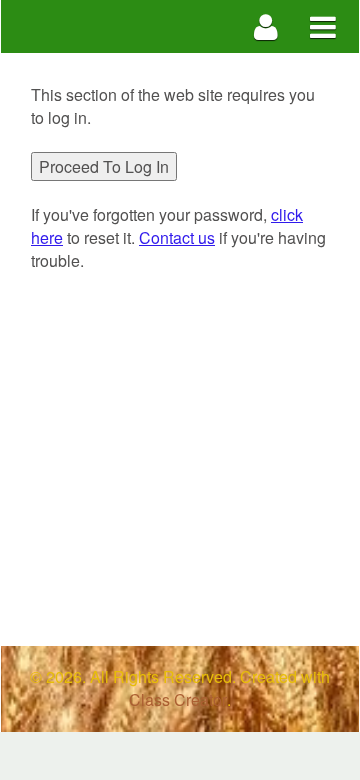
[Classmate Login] (266, 26)
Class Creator (178, 700)
